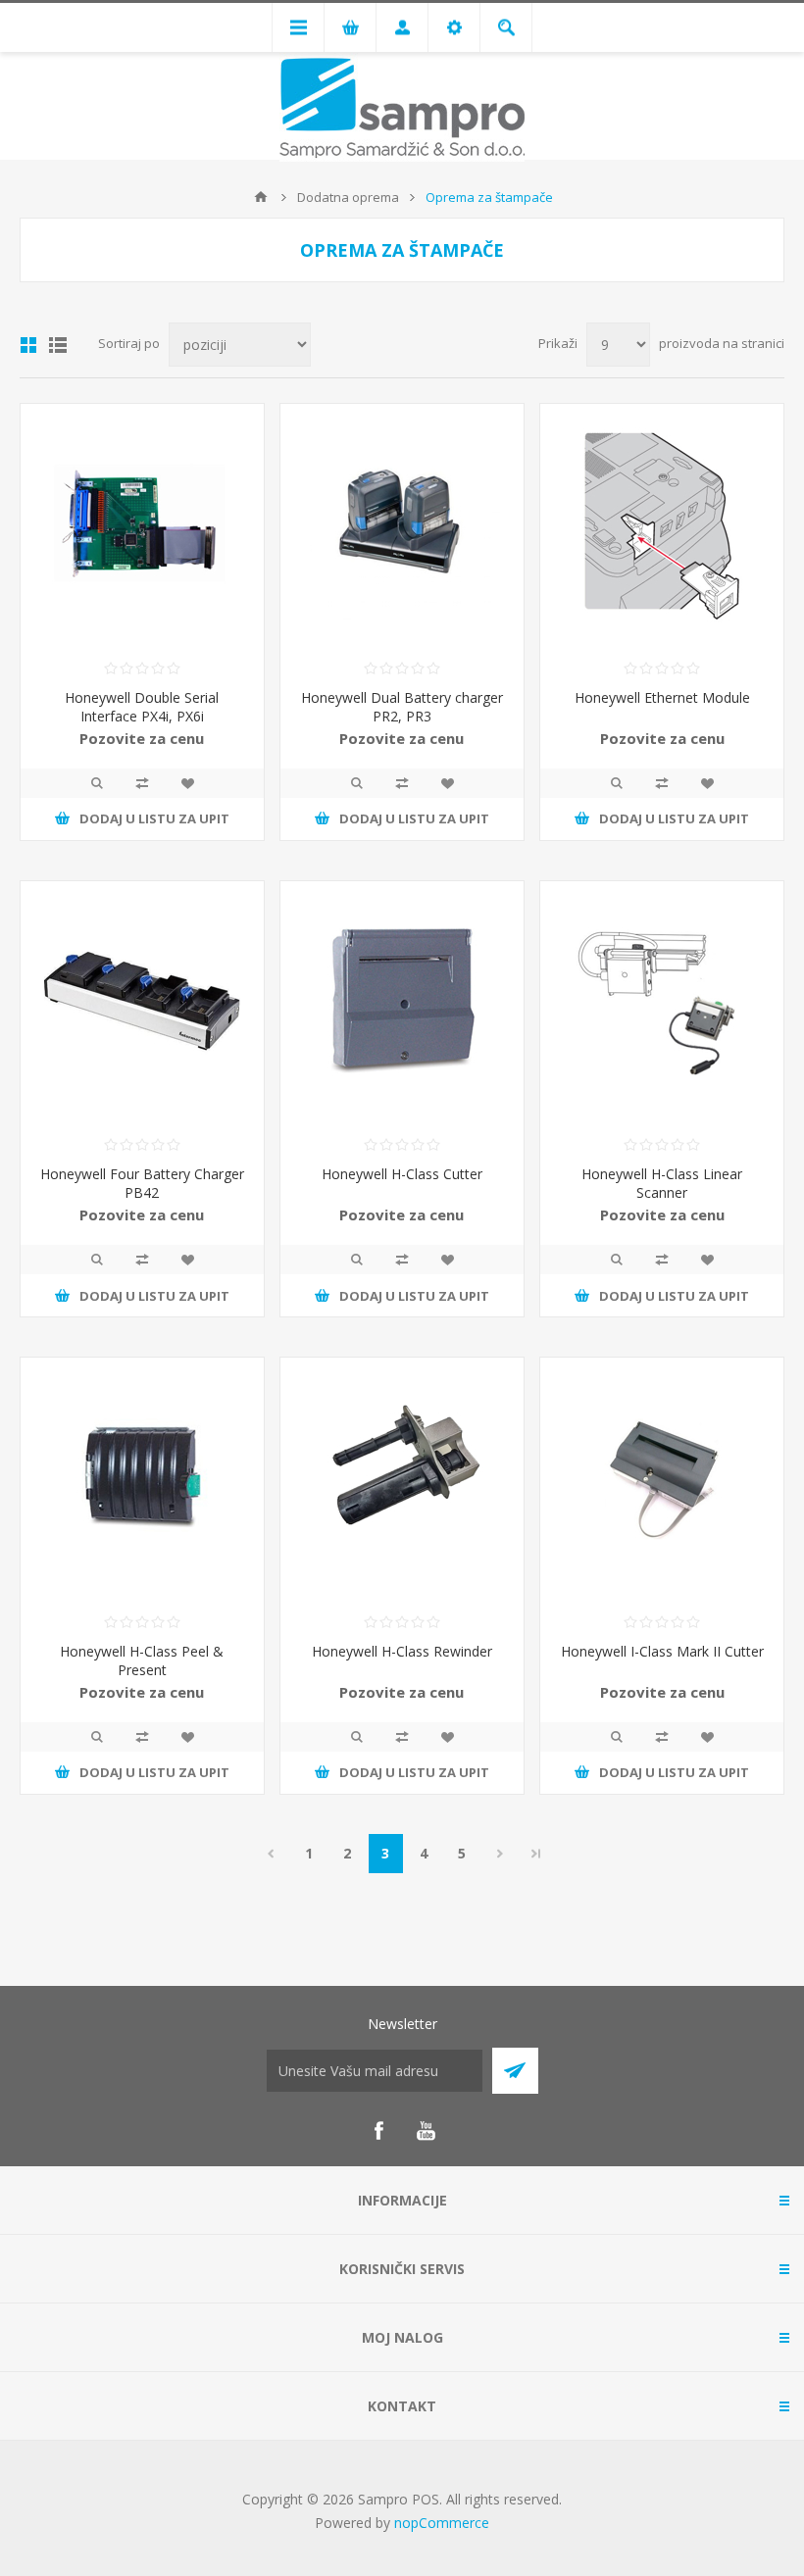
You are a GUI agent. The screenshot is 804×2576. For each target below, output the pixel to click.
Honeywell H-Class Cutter (402, 1174)
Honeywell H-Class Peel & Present (142, 1660)
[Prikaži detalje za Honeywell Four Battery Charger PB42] (142, 1003)
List (58, 345)
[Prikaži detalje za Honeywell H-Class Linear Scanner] (662, 1003)
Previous (271, 1854)
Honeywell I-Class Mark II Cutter (662, 1651)
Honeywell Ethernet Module (662, 697)
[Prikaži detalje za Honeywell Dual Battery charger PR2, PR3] (402, 525)
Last (536, 1854)
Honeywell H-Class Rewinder (402, 1651)
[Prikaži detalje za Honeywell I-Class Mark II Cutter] (662, 1479)
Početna (261, 197)
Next (501, 1854)
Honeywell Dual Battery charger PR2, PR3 (402, 707)
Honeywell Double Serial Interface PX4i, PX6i (142, 707)
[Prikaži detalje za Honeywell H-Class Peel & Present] (142, 1479)
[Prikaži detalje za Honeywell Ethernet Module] (662, 525)
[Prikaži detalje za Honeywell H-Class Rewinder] (402, 1479)
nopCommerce (442, 2523)
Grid (28, 345)
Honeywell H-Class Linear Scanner (662, 1183)
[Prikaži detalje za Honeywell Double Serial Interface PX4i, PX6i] (142, 525)
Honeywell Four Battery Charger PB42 (142, 1183)
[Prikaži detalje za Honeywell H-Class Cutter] (402, 1003)
